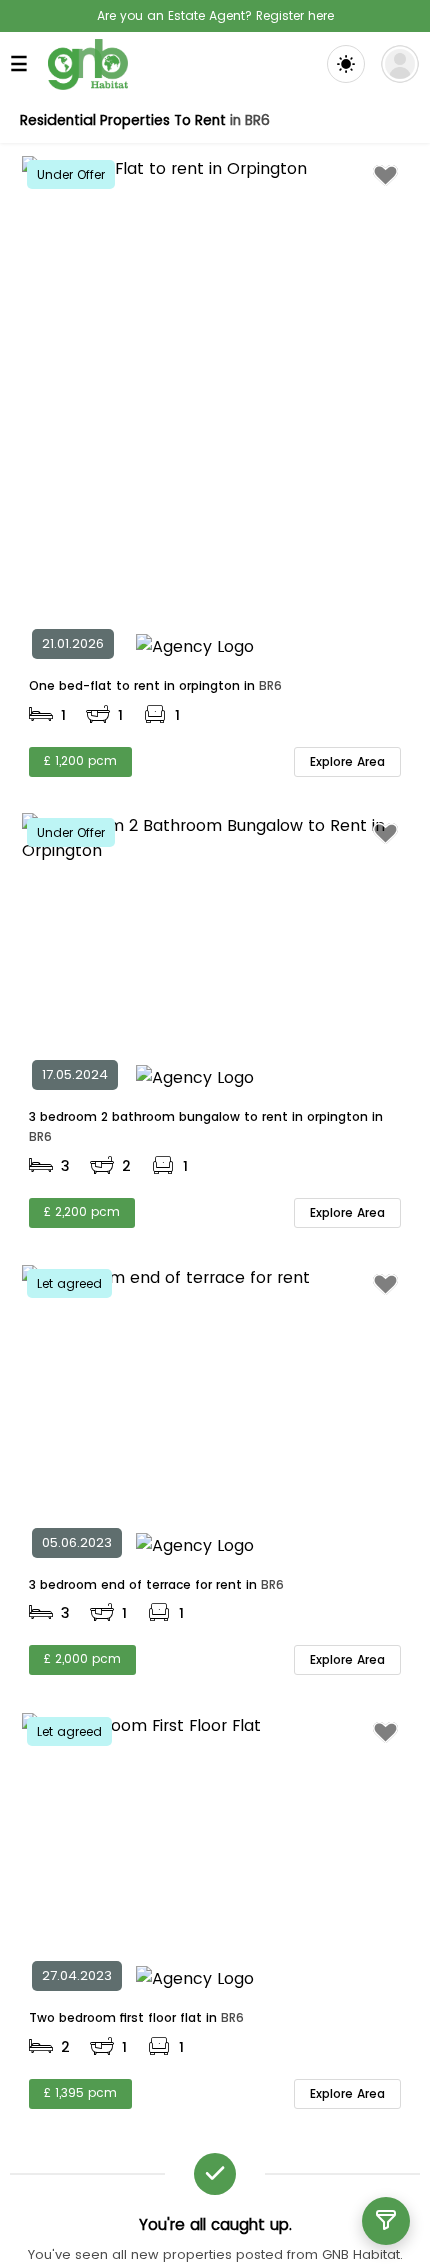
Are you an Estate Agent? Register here (215, 15)
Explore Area (347, 761)
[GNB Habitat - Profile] (400, 64)
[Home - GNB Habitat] (88, 64)
